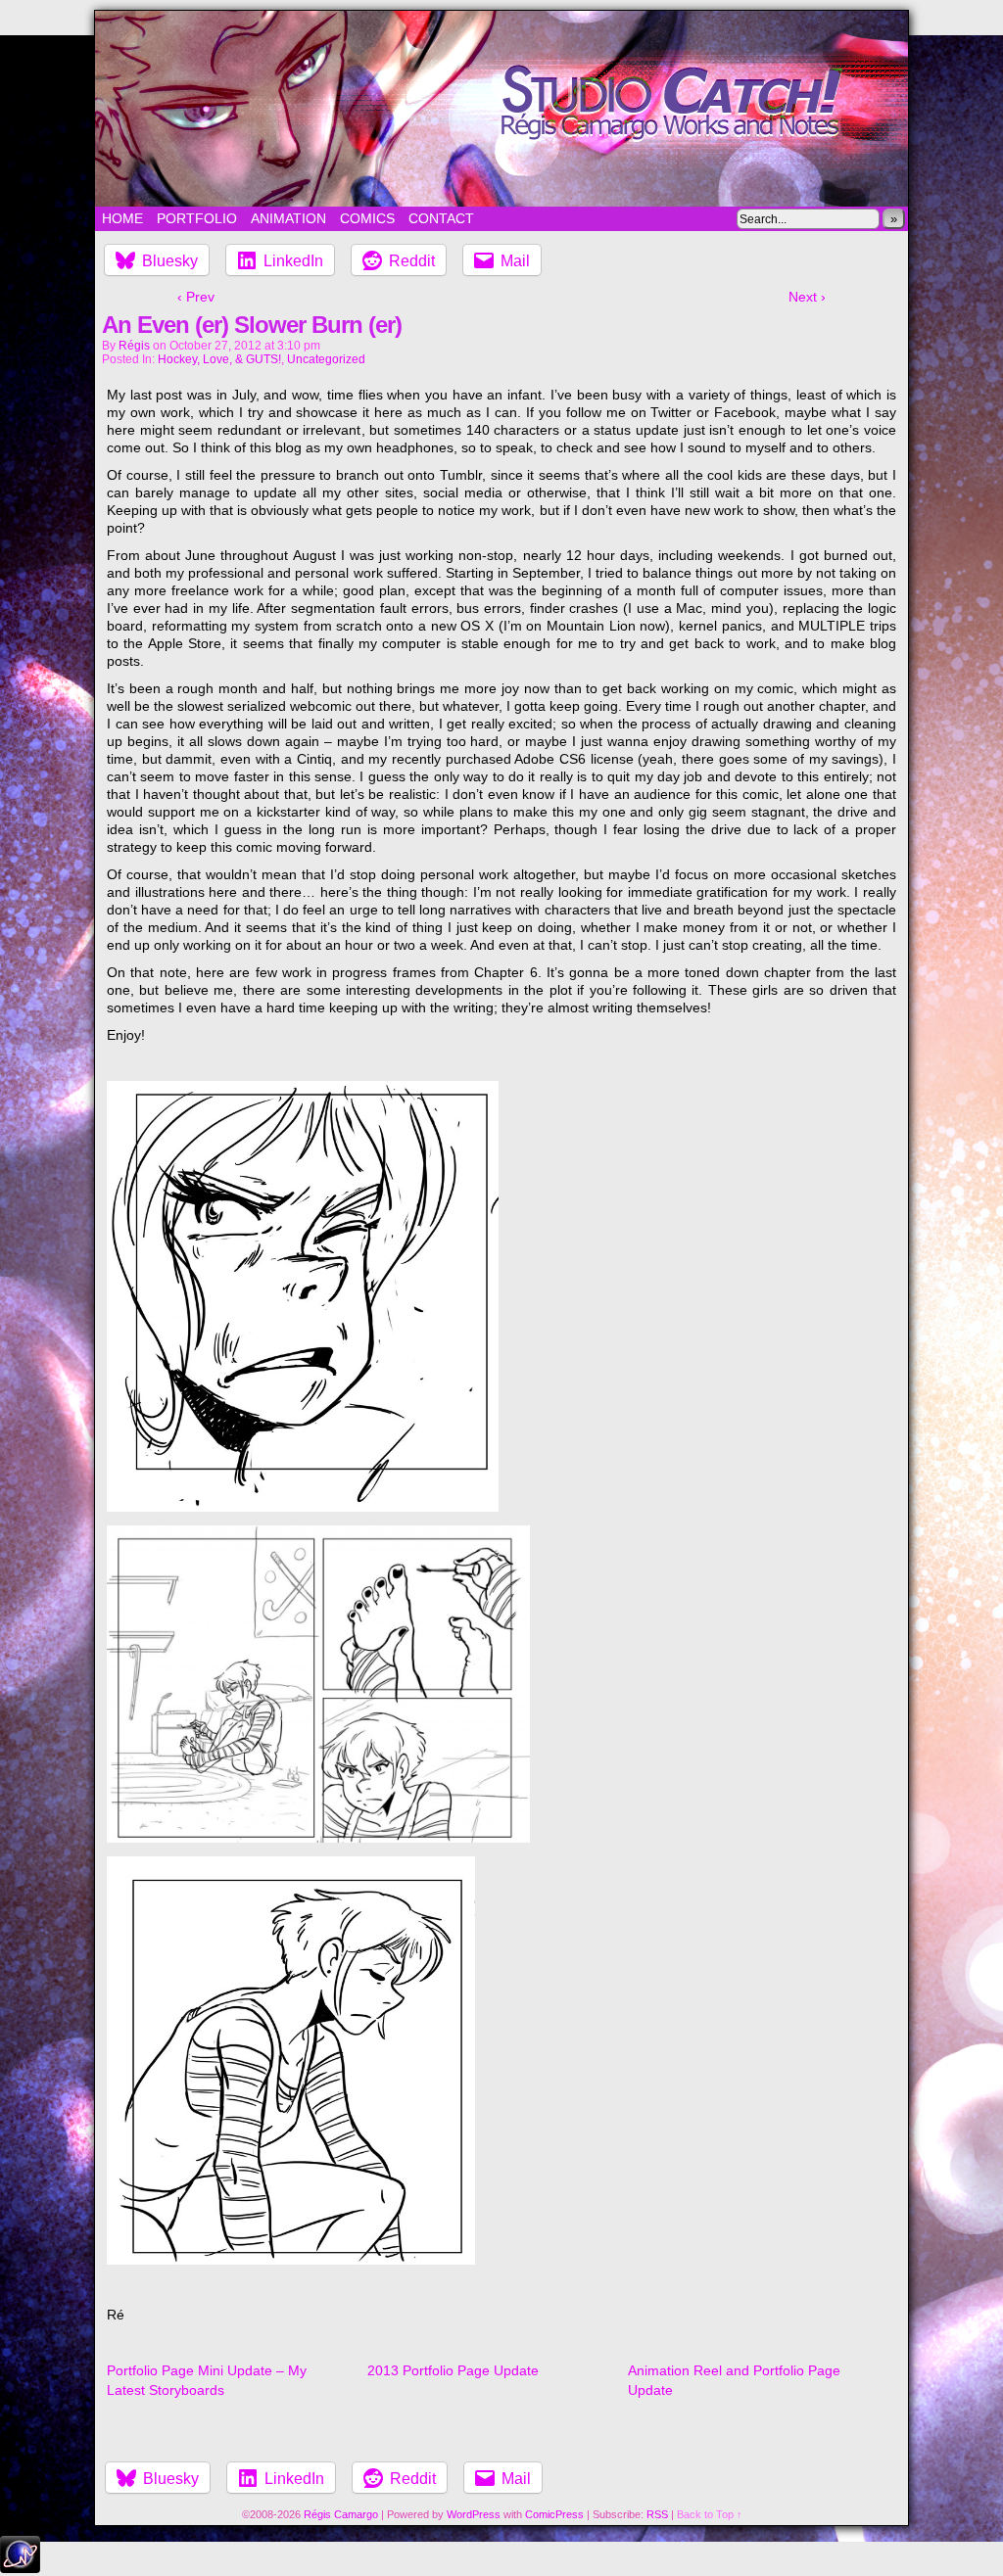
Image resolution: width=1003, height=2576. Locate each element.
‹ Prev (196, 297)
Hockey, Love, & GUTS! (219, 359)
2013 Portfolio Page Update (453, 2370)
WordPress (474, 2514)
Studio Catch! (501, 109)
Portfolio (197, 218)
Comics (367, 218)
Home (122, 218)
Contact (441, 218)
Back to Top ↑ (710, 2514)
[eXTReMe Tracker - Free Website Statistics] (20, 2568)
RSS (657, 2514)
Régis (134, 346)
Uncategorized (326, 359)
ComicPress (554, 2514)
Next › (807, 297)
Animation (288, 218)
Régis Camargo (341, 2514)
